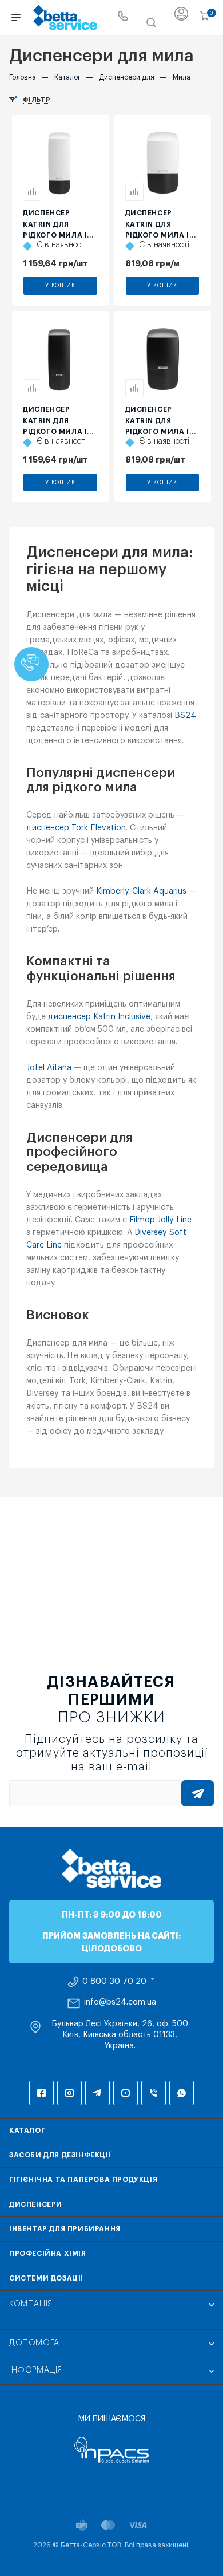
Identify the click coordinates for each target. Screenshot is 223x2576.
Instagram (69, 2093)
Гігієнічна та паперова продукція (83, 2180)
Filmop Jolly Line (160, 1220)
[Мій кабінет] (181, 18)
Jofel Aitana (49, 1068)
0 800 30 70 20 (114, 1982)
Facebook (41, 2093)
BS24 (185, 716)
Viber (154, 2093)
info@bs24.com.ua (120, 2002)
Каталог (27, 2131)
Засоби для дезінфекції (60, 2155)
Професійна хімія (48, 2254)
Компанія (31, 2304)
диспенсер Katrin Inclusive (99, 1017)
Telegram (97, 2093)
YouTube (126, 2093)
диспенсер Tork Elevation (76, 828)
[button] (31, 664)
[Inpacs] (111, 2450)
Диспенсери (36, 2204)
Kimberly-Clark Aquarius (141, 891)
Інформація (36, 2370)
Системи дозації (46, 2278)
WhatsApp (182, 2093)
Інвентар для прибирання (65, 2229)
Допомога (34, 2343)
